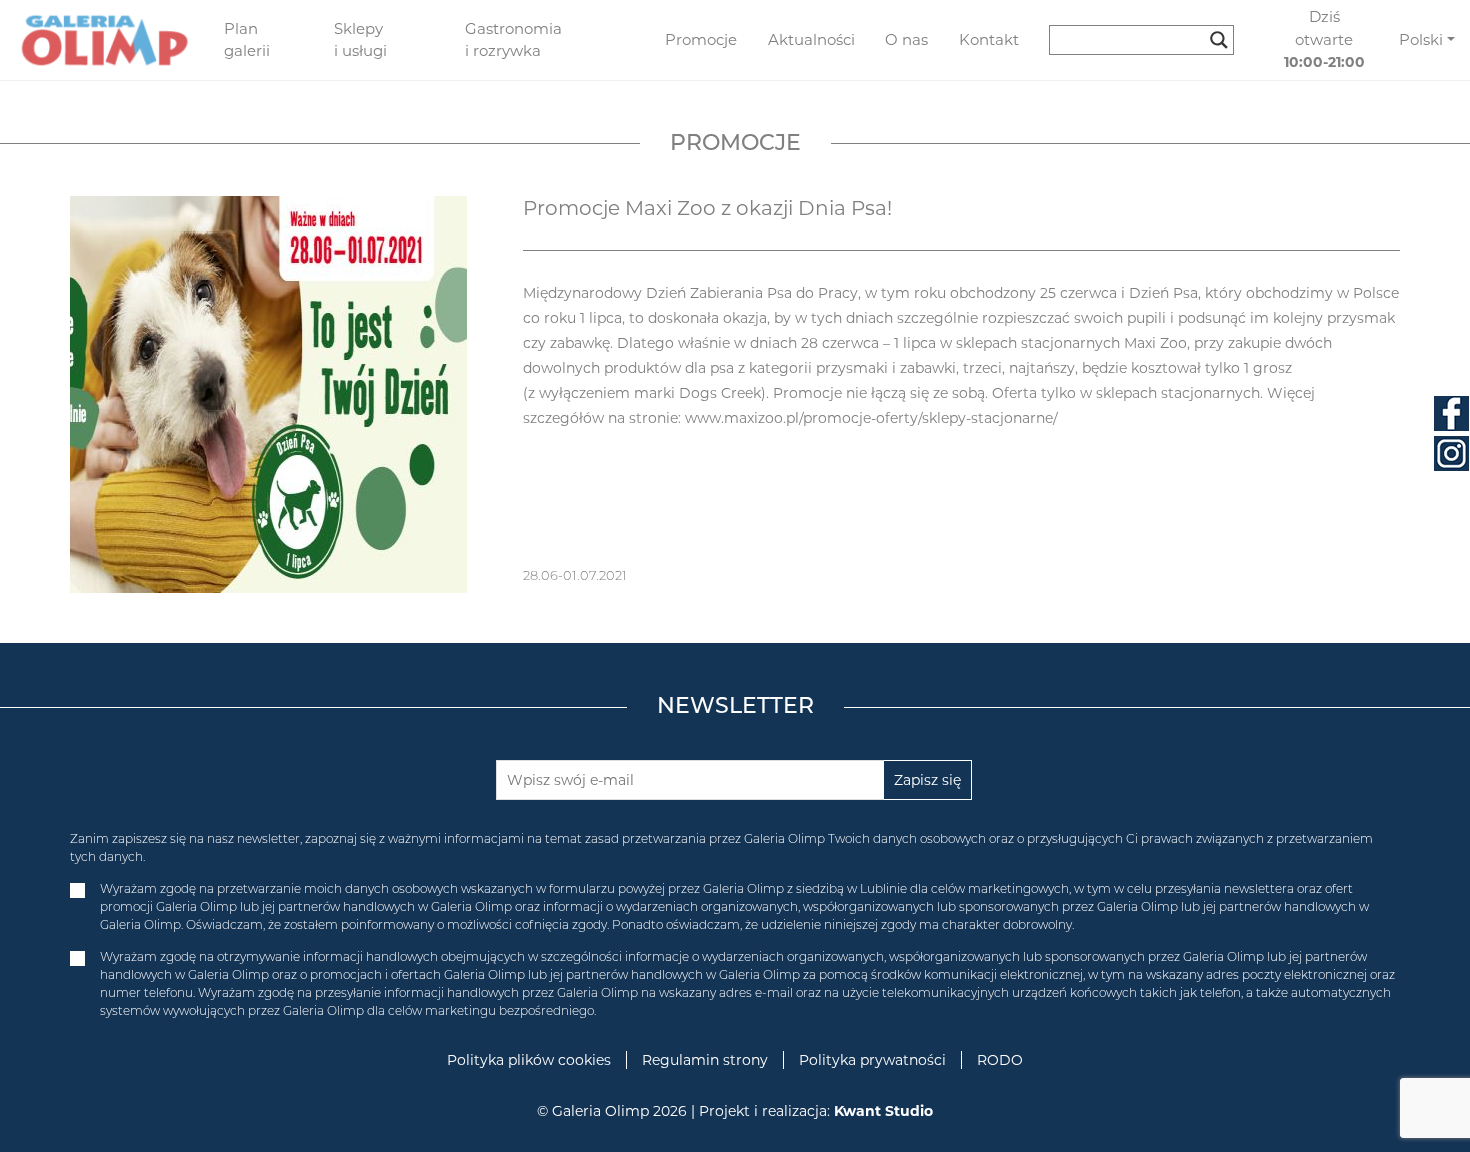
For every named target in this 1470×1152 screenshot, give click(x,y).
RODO (1000, 1060)
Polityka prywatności (872, 1060)
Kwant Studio (883, 1111)
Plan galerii (247, 40)
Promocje (701, 39)
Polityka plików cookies (529, 1060)
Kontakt (989, 39)
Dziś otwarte (1324, 39)
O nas (906, 39)
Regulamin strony (705, 1060)
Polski (1421, 39)
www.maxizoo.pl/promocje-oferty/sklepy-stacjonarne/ (871, 418)
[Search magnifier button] (1219, 40)
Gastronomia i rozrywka (513, 40)
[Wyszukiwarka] (1149, 40)
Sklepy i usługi (360, 40)
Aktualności (811, 39)
